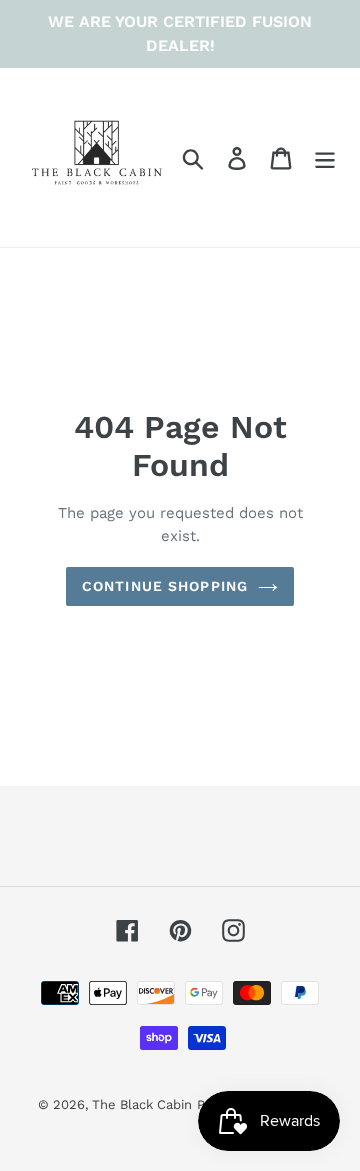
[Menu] (325, 157)
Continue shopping (165, 586)
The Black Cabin (142, 1104)
